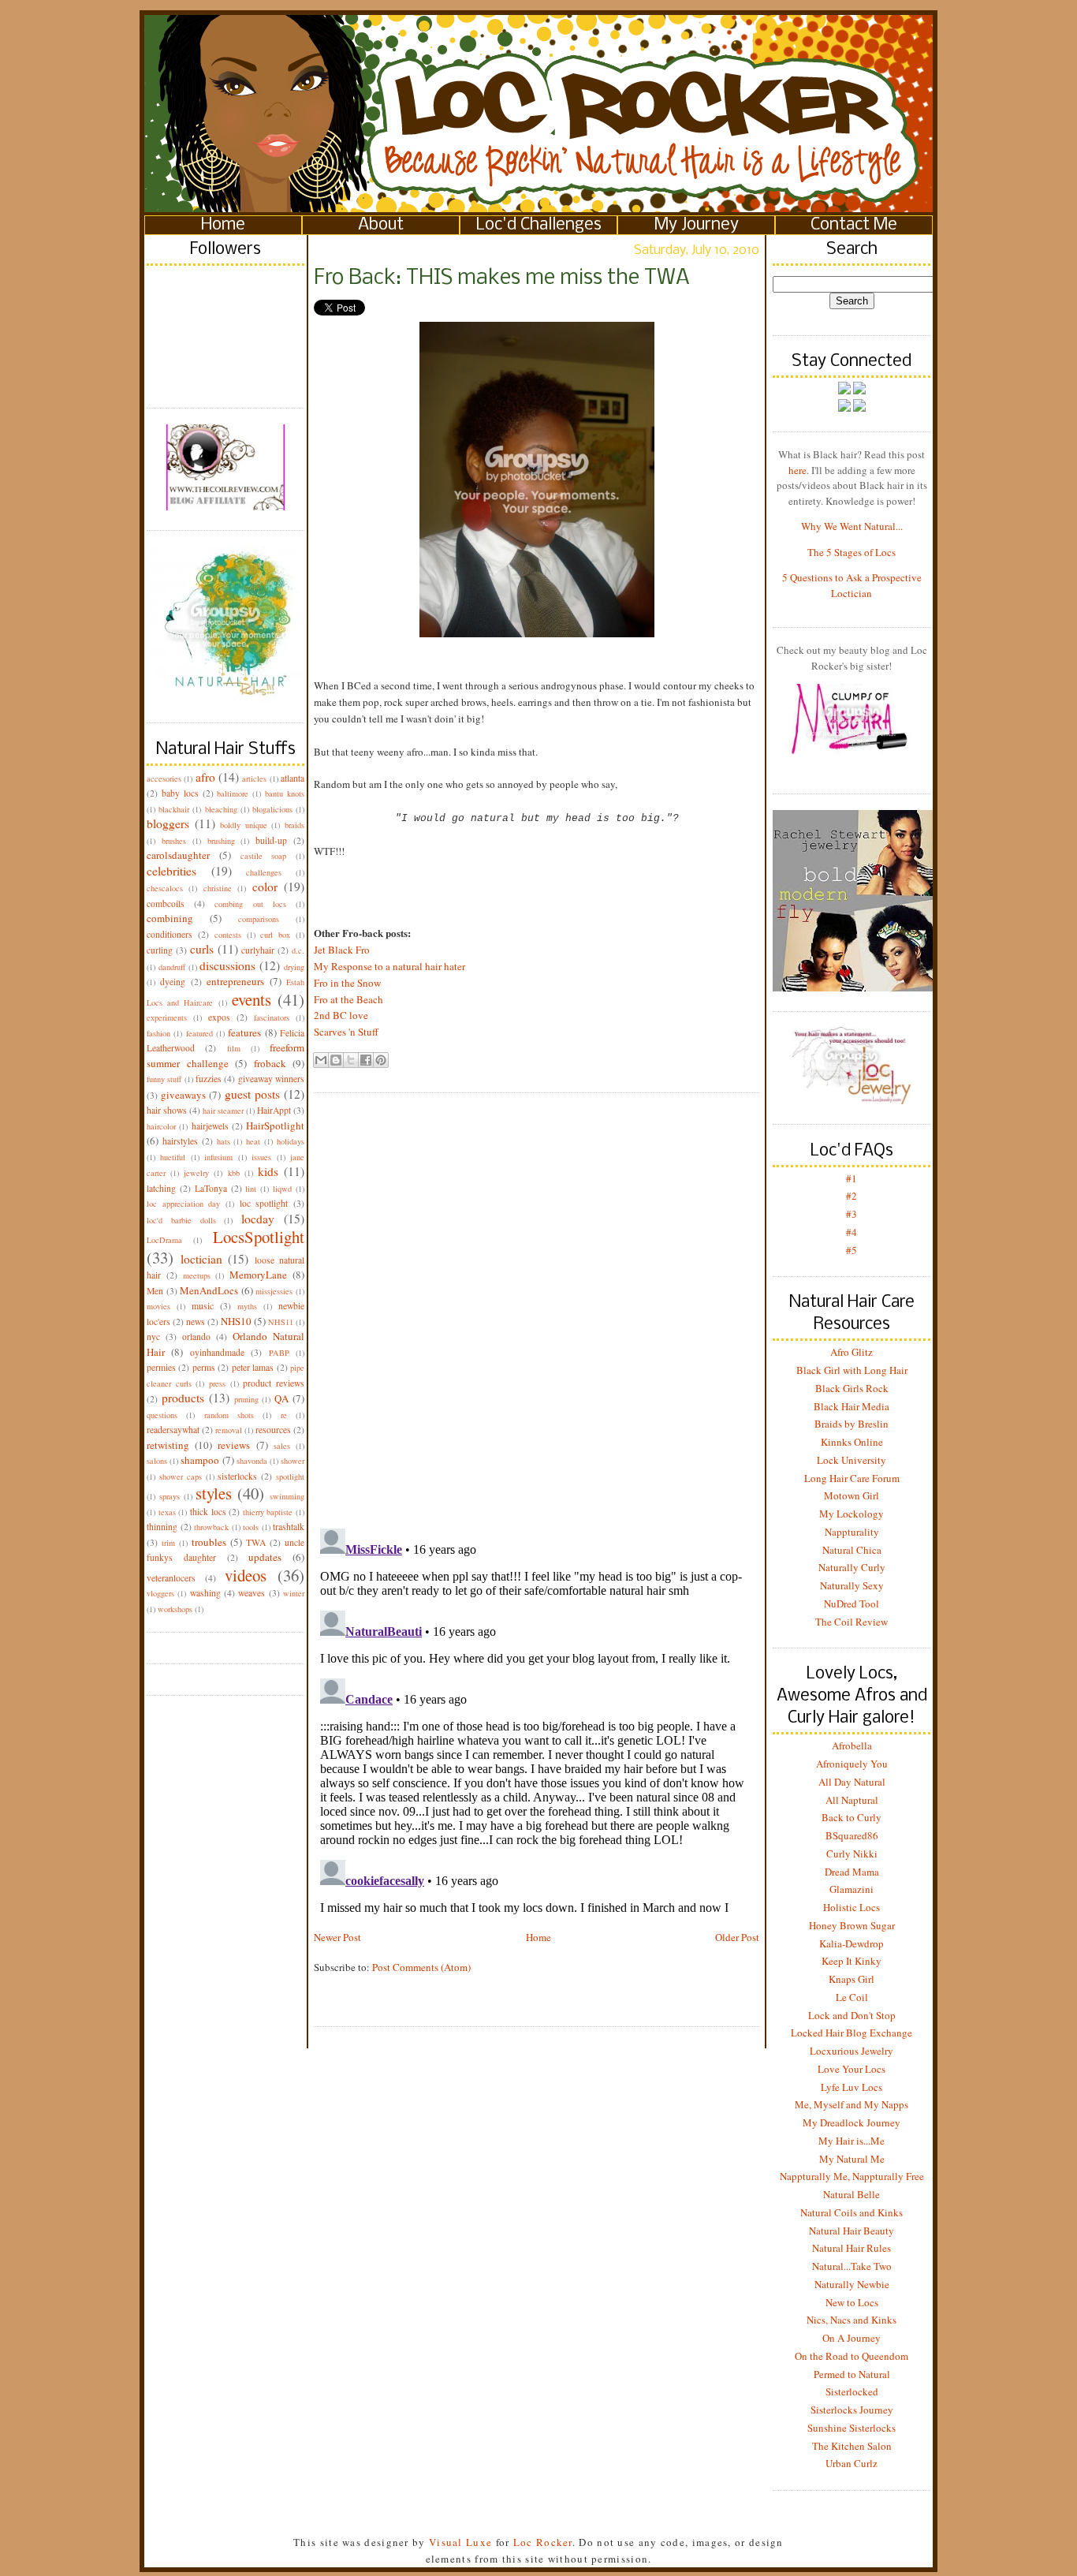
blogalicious (272, 809)
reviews (234, 1445)
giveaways (183, 1095)
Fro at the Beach (348, 999)
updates (265, 1557)
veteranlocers (171, 1578)
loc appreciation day (183, 1204)
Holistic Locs (852, 1907)
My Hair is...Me (852, 2141)
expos (219, 1017)
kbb (234, 1173)
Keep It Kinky (852, 1961)
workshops (175, 1609)
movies (158, 1306)
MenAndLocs (209, 1290)
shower (293, 1461)
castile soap (264, 856)
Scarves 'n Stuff (346, 1032)
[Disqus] (537, 1298)
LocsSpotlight (259, 1237)
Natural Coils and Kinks (852, 2212)
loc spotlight (264, 1203)
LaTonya (211, 1188)
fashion (158, 1033)
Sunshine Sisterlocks (852, 2428)
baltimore (233, 793)
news (196, 1322)
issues (261, 1157)
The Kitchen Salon (852, 2446)
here (798, 470)
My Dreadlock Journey (852, 2122)
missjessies (274, 1291)
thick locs (208, 1512)
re (284, 1415)
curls (202, 949)
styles (214, 1493)
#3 (852, 1214)
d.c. (298, 950)
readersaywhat (173, 1430)
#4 (852, 1232)
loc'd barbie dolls (181, 1220)
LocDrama (164, 1240)
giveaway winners (271, 1079)
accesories (164, 778)
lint (251, 1189)
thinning (162, 1527)
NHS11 (281, 1322)
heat (253, 1141)
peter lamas (253, 1367)
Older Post (737, 1937)
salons (157, 1461)
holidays (291, 1141)
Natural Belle (852, 2194)
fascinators (272, 1017)
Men (155, 1291)
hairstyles (180, 1141)
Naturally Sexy (852, 1585)
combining (170, 918)
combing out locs (250, 904)
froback (270, 1063)
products (183, 1398)
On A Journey (852, 2338)
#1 (852, 1178)
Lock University (852, 1460)
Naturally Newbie (852, 2284)
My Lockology (852, 1514)
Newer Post (337, 1937)
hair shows (167, 1110)
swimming (287, 1496)
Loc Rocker (543, 2542)
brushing (221, 841)
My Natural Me (852, 2159)
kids (268, 1171)
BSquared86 (852, 1835)
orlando (196, 1337)
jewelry (196, 1173)
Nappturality (852, 1532)
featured (199, 1033)
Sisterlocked (852, 2391)
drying (294, 967)
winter (294, 1593)
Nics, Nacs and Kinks (852, 2320)
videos (246, 1575)
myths (247, 1306)
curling (160, 950)
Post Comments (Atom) (421, 1967)
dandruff (172, 967)
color (265, 887)
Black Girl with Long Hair (852, 1370)
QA (281, 1398)
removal (229, 1430)
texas (167, 1512)
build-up (271, 840)
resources (273, 1430)
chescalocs (165, 888)
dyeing (173, 982)
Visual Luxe (459, 2542)
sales (282, 1446)
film (234, 1048)
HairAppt (274, 1110)
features (244, 1032)
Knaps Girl (852, 1979)
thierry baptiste (268, 1512)
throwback (211, 1527)
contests (228, 935)
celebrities (171, 871)
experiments (167, 1017)
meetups (197, 1275)
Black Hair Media (852, 1406)
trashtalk (289, 1527)
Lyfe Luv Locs (852, 2087)
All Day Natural (852, 1782)
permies (161, 1367)
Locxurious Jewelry (852, 2051)
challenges (264, 872)
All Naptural (852, 1800)
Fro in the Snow (347, 983)
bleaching (221, 809)
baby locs (180, 793)
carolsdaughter (178, 855)
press (217, 1383)
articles (254, 778)
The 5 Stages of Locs (852, 552)
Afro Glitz (852, 1352)
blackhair (174, 809)
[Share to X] (351, 1060)
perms (204, 1367)
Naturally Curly (852, 1567)
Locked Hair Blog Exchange (852, 2033)
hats (224, 1141)
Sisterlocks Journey (852, 2410)
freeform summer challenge (225, 1055)
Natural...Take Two (852, 2266)
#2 (852, 1196)
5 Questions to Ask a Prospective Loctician (852, 585)
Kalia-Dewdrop (852, 1943)
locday (258, 1219)
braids (294, 825)
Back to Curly (852, 1817)
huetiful (173, 1157)
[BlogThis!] (336, 1060)
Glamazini (852, 1889)
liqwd (282, 1189)
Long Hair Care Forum (852, 1478)
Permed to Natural (852, 2374)
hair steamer (223, 1111)
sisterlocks (237, 1476)
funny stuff (164, 1079)
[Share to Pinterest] (381, 1060)
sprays (170, 1496)
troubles (209, 1542)
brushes (174, 841)
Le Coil (852, 1997)
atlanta (293, 778)
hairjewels (210, 1126)
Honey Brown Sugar (852, 1925)
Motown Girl (852, 1495)
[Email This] (321, 1060)
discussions (227, 965)
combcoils (166, 903)
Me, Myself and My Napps (852, 2104)
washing (205, 1593)
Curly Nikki (852, 1854)
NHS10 (236, 1321)
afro (205, 777)
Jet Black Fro (342, 950)
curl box (275, 935)
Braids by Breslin (852, 1424)
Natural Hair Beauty (852, 2231)
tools (251, 1527)
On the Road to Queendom (852, 2356)
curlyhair (258, 950)
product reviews (274, 1383)
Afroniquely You (852, 1764)
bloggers (168, 823)
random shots (229, 1415)
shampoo (200, 1460)
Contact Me (854, 225)
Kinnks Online (852, 1442)
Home (223, 225)
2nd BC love (341, 1015)
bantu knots (285, 793)
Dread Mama (852, 1872)
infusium (218, 1157)
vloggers (160, 1593)
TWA (256, 1542)
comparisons (259, 919)
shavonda (252, 1461)
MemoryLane (258, 1275)
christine (218, 888)
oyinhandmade (217, 1352)
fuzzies (209, 1079)
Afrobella (852, 1745)
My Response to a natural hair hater (389, 966)
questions (162, 1415)
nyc (153, 1337)
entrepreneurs (235, 981)
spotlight (290, 1477)
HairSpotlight (275, 1126)
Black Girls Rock (852, 1388)
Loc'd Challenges (539, 225)
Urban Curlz (852, 2463)
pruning (246, 1399)
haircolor (161, 1126)
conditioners (170, 934)
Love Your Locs (852, 2069)
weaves (252, 1593)
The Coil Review (852, 1622)
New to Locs (852, 2302)
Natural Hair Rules (852, 2248)
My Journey (697, 225)
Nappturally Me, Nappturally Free (852, 2176)
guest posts (252, 1094)
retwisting (168, 1445)
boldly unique (244, 825)
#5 (852, 1250)
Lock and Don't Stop (852, 2015)
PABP (279, 1353)
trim (168, 1543)
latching (161, 1188)
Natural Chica (852, 1550)
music (203, 1306)
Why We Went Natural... (852, 526)
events (252, 999)
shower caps (181, 1477)
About (381, 225)
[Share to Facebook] (366, 1060)
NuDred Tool (852, 1603)
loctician (201, 1259)
